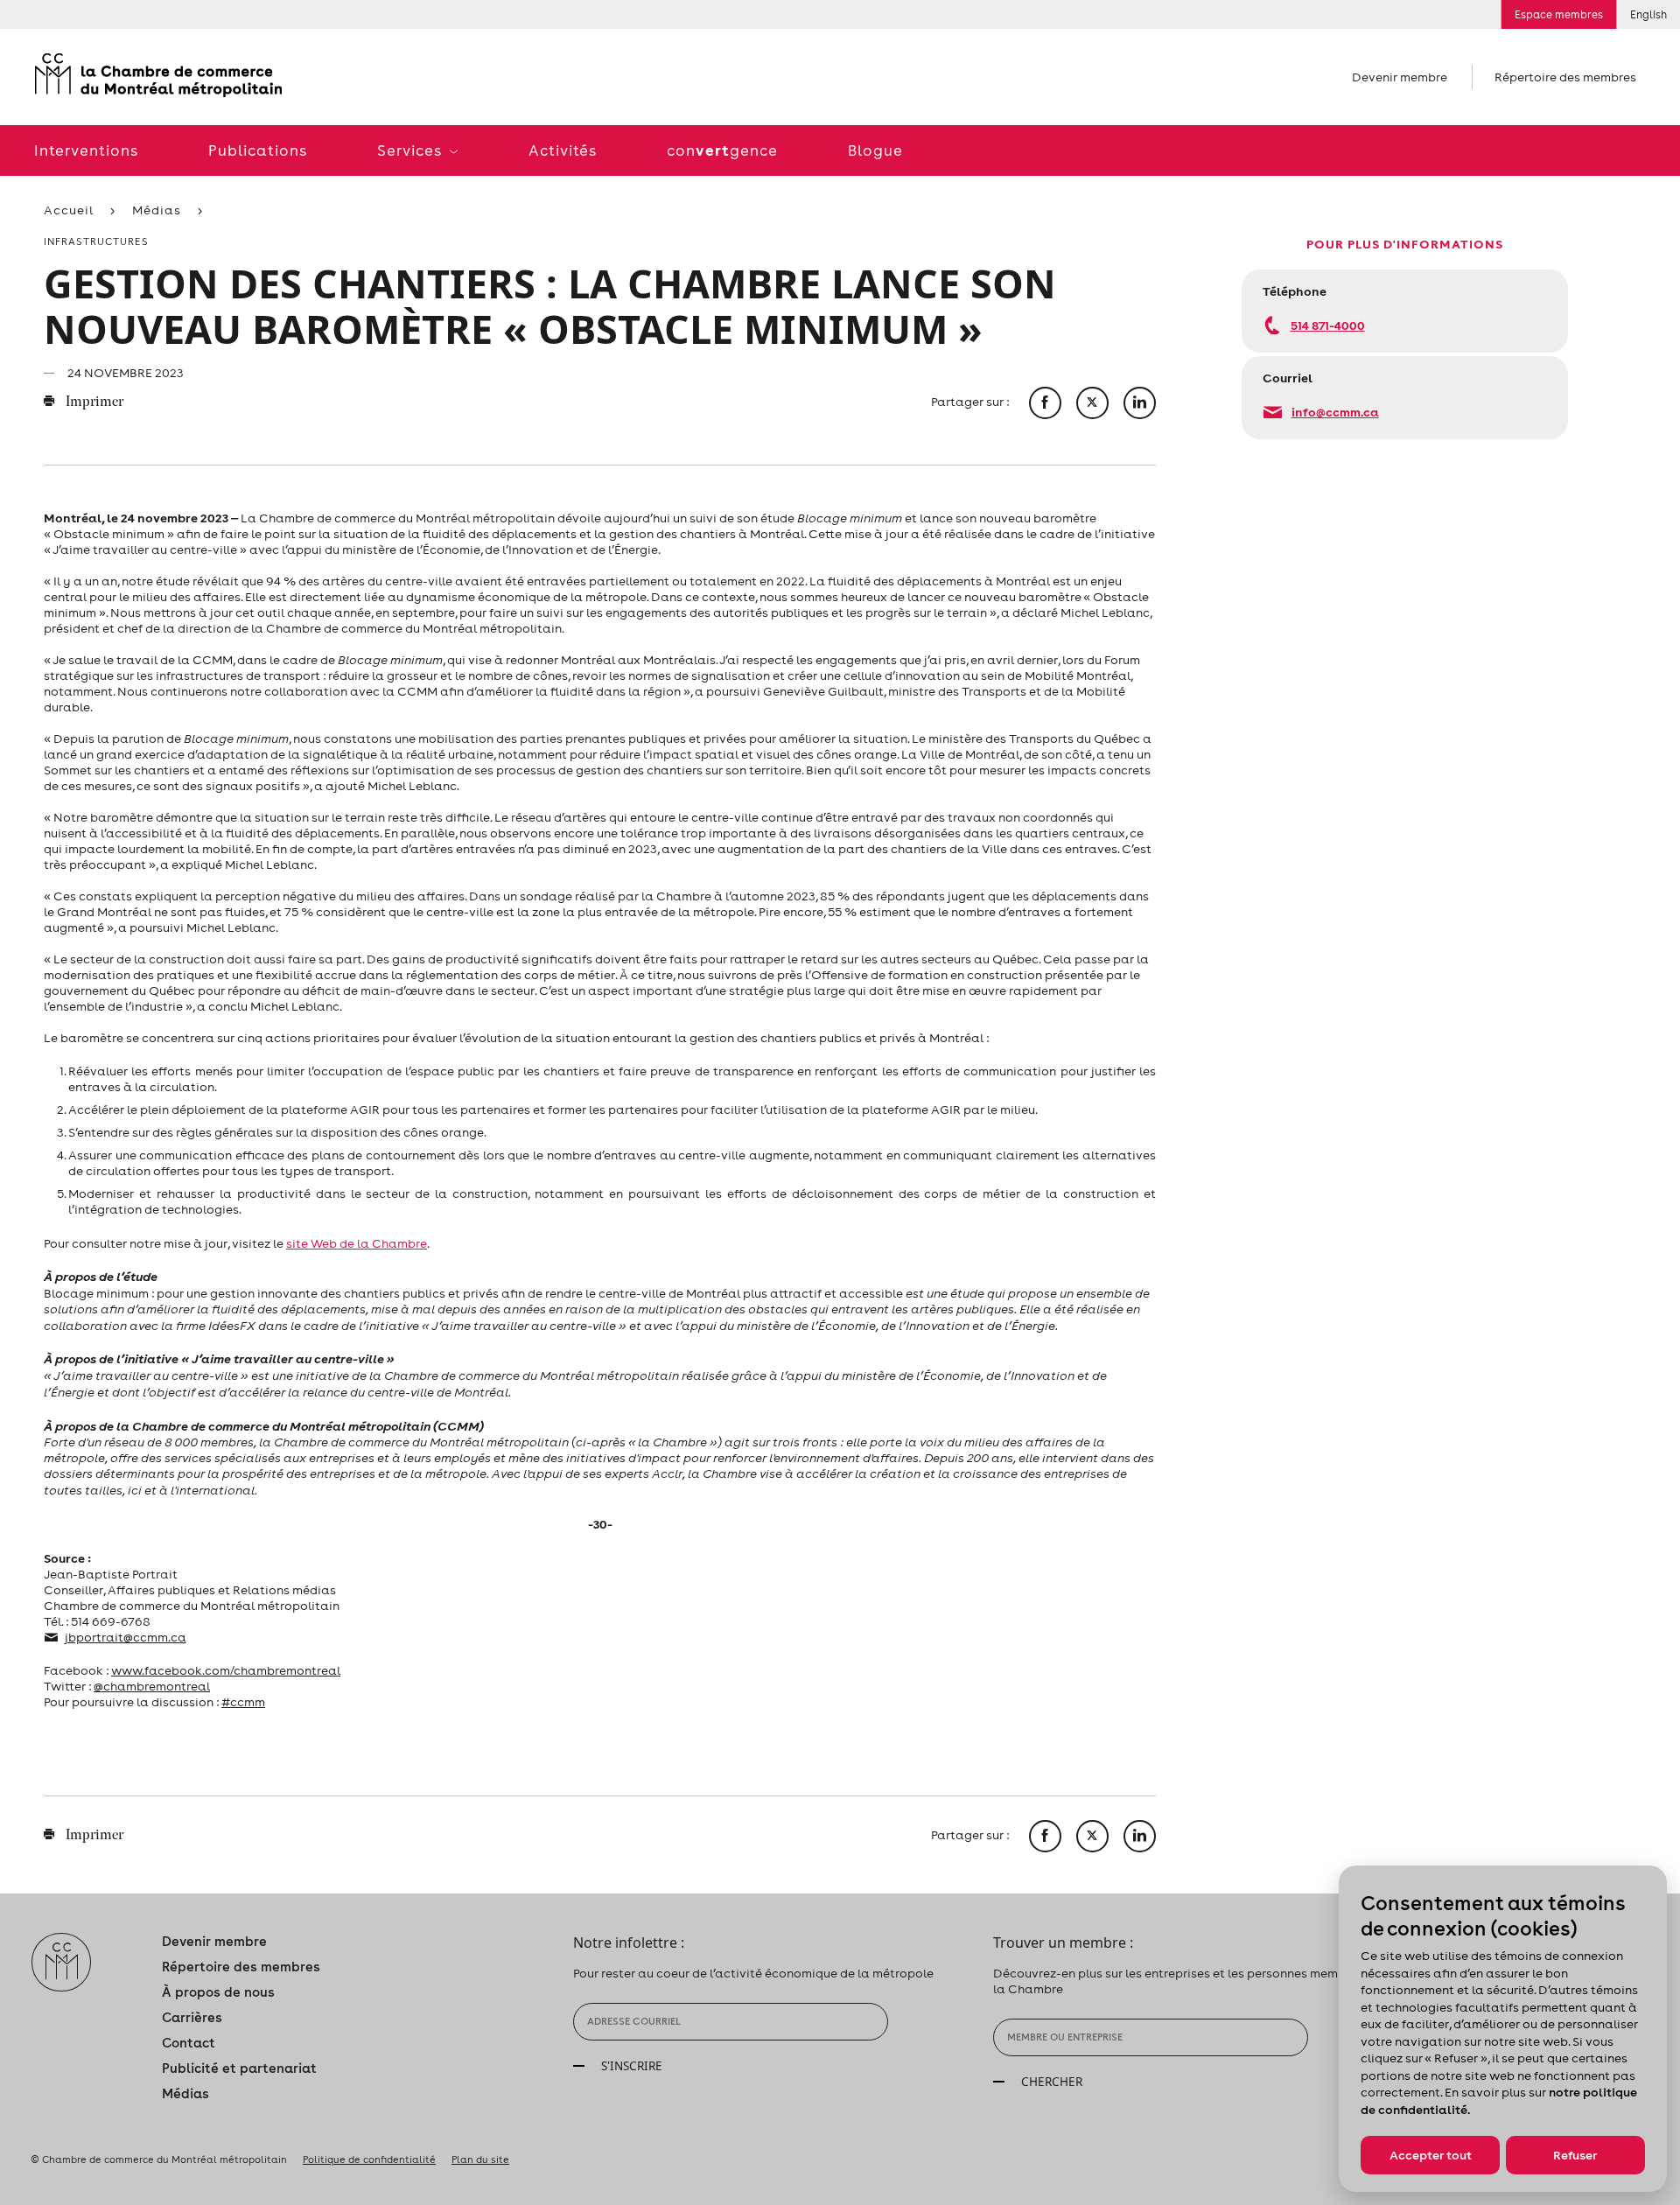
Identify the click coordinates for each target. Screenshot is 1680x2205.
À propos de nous (218, 1992)
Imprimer (93, 402)
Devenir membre (1400, 77)
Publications (258, 150)
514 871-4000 (1328, 325)
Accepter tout (1431, 2155)
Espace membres (1559, 14)
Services (411, 150)
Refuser (1575, 2155)
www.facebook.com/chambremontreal (226, 1670)
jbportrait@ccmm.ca (126, 1637)
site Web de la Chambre (357, 1243)
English (1648, 14)
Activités (563, 150)
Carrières (192, 2017)
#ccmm (243, 1702)
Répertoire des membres (1565, 77)
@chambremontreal (152, 1686)
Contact (189, 2043)
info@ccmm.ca (1335, 412)
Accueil (69, 210)
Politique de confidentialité (369, 2159)
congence (722, 150)
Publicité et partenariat (239, 2068)
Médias (157, 210)
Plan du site (480, 2159)
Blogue (875, 150)
